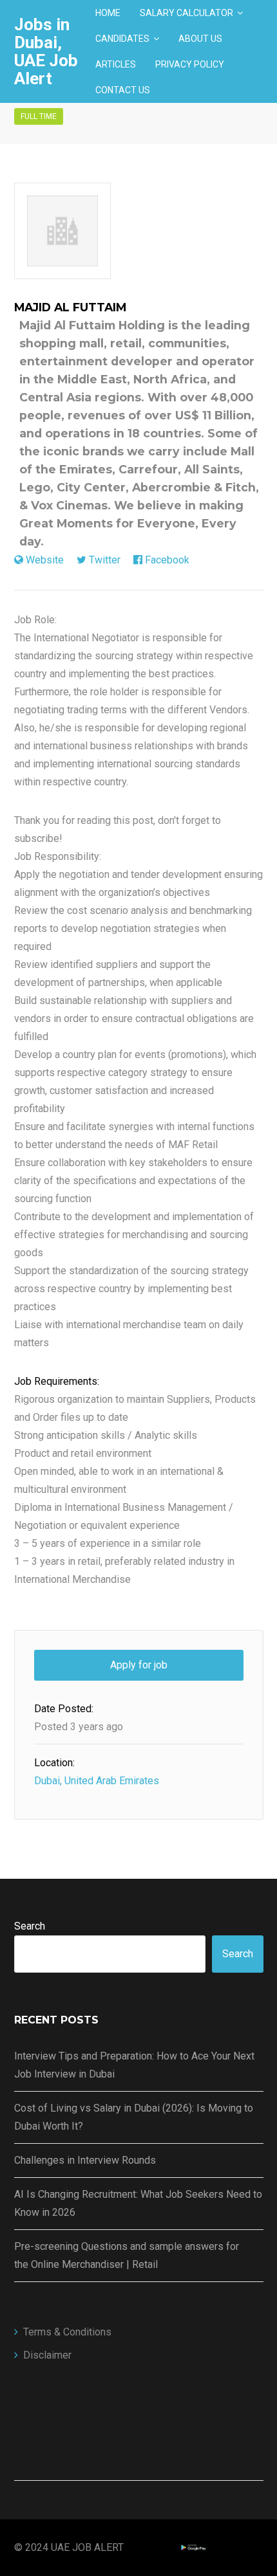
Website (45, 560)
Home (108, 13)
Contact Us (123, 90)
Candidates (122, 39)
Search (30, 1926)
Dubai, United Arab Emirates (97, 1781)
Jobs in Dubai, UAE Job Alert (46, 51)
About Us (200, 39)
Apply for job (139, 1665)
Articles (116, 64)
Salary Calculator (186, 13)
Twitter (105, 560)
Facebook (167, 560)
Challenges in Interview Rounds (85, 2160)
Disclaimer (47, 2355)
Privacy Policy (190, 64)
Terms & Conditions (67, 2332)
